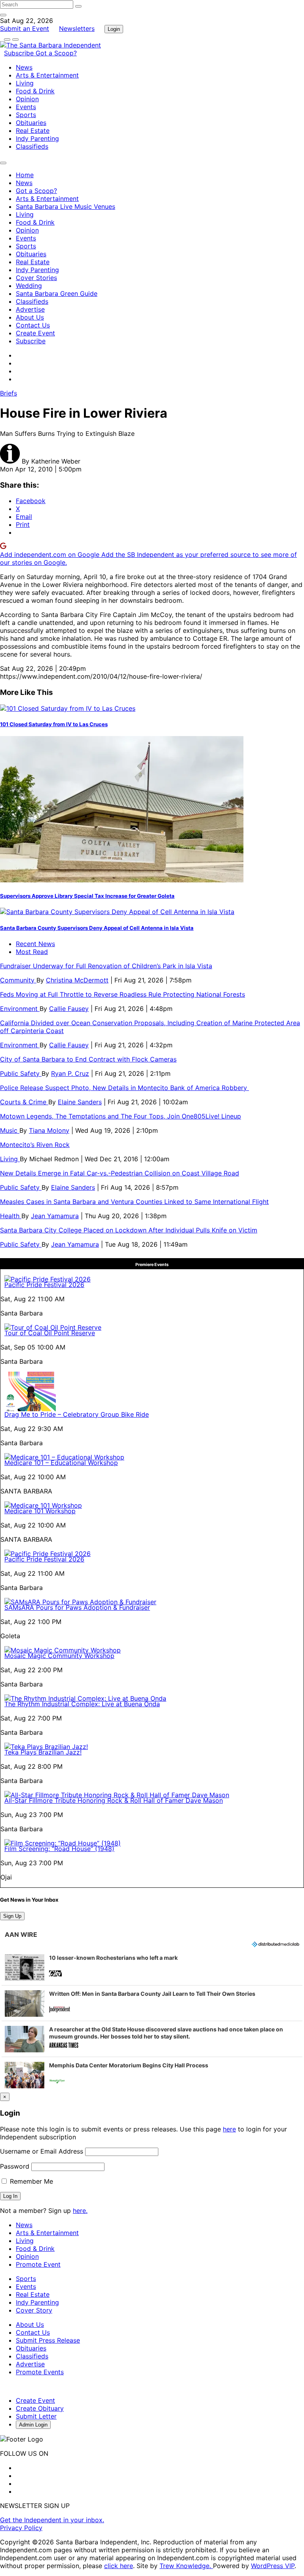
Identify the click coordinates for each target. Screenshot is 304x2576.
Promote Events (40, 2372)
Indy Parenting (37, 138)
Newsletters (77, 28)
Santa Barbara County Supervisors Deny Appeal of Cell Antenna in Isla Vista (97, 928)
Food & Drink (35, 91)
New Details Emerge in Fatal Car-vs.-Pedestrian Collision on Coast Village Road (120, 1173)
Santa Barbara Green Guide (57, 293)
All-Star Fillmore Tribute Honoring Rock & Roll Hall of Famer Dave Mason (114, 1800)
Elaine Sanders (80, 1102)
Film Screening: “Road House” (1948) (59, 1849)
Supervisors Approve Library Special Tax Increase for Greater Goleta (87, 896)
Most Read (32, 952)
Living (25, 83)
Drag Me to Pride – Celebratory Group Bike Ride (77, 1414)
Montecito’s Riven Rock (35, 1145)
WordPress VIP (273, 2566)
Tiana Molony (49, 1130)
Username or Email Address (42, 2151)
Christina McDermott (77, 980)
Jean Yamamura (55, 1216)
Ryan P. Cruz (70, 1073)
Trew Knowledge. (186, 2566)
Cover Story (34, 2310)
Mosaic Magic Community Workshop (59, 1656)
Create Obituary (40, 2408)
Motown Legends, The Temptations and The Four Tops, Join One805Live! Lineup (121, 1116)
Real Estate (33, 131)
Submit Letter (36, 2416)
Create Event (35, 333)
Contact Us (33, 325)
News (24, 67)
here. (80, 2211)
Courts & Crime (24, 1102)
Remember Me (30, 2181)
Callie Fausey (69, 1009)
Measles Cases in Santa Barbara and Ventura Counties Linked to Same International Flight (134, 1202)
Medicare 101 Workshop (40, 1511)
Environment (20, 1009)
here (229, 2129)
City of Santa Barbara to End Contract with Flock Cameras (88, 1059)
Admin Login (33, 2425)
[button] (152, 1967)
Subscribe (20, 53)
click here (119, 2566)
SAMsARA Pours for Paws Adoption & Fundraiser (77, 1607)
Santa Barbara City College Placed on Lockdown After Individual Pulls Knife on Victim (129, 1230)
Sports (26, 115)
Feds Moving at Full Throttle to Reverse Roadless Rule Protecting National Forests (123, 994)
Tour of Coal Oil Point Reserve (50, 1333)
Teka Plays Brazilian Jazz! (43, 1752)
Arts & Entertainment (47, 75)
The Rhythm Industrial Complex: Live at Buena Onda (82, 1704)
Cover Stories (36, 278)
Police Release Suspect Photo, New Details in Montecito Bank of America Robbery (124, 1088)
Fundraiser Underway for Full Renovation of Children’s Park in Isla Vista (106, 966)
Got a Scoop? (56, 53)
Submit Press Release (48, 2340)
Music (10, 1130)
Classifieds (32, 146)
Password (15, 2166)
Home (25, 175)
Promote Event (38, 2264)
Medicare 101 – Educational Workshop (61, 1463)
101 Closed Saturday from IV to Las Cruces (54, 724)
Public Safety (21, 1073)
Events (26, 107)
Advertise (30, 309)
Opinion (27, 99)
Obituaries (31, 123)
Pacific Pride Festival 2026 (44, 1285)
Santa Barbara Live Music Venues (66, 206)
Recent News (35, 944)
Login (114, 29)
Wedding (29, 286)
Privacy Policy (21, 2528)
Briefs (9, 393)
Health (11, 1216)
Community (18, 980)
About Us (30, 317)
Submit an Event (25, 28)
